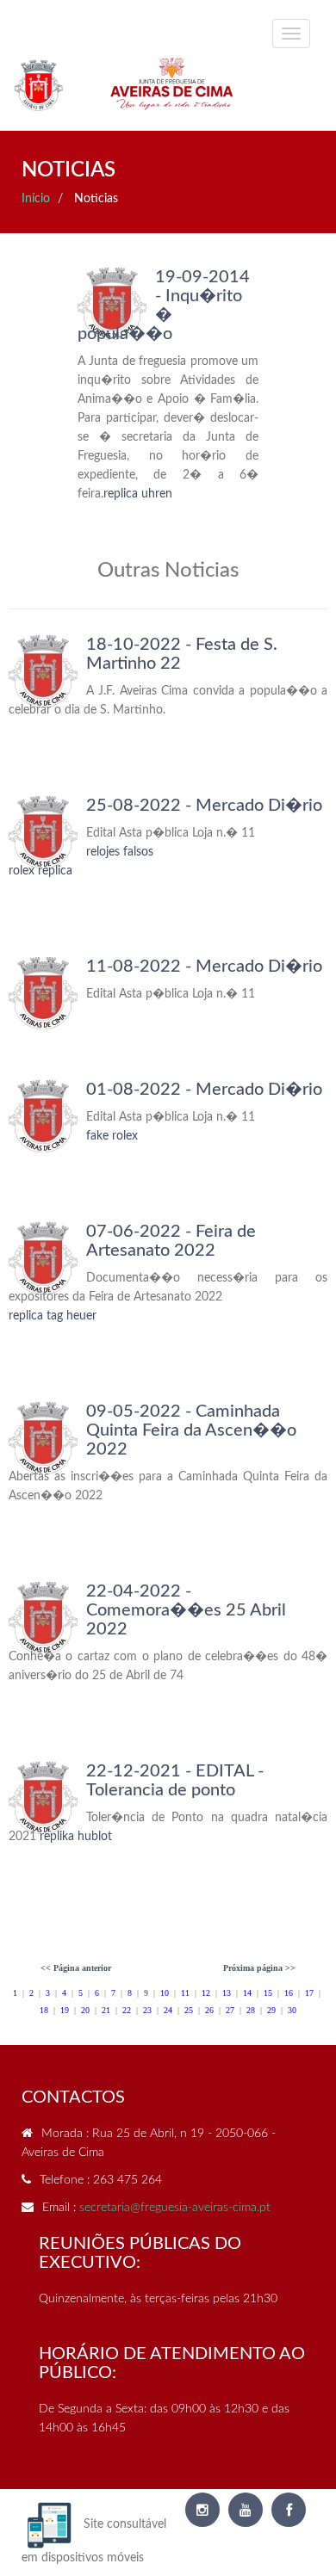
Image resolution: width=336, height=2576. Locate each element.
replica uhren (138, 494)
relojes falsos (120, 852)
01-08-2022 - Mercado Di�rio (204, 1090)
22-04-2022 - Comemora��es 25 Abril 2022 (186, 1610)
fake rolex (112, 1136)
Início (36, 199)
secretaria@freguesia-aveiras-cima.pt (175, 2208)
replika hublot (76, 1837)
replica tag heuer (53, 1316)
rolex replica (40, 871)
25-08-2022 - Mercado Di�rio (204, 806)
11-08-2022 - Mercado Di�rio (204, 967)
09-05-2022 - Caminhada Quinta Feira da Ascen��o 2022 (191, 1430)
